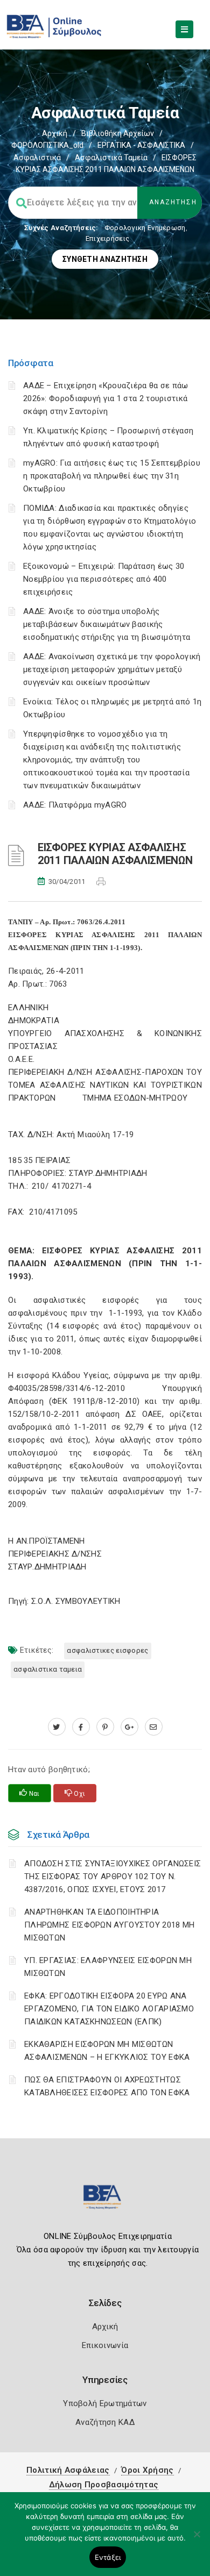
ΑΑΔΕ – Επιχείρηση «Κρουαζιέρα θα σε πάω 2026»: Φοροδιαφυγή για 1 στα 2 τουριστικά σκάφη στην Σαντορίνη (106, 398)
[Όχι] (197, 2539)
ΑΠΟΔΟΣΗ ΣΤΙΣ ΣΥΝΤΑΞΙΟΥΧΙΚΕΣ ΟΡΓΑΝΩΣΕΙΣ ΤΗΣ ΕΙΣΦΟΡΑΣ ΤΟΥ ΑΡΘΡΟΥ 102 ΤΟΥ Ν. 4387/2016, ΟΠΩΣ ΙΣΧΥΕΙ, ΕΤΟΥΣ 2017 (113, 1876)
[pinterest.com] (105, 1727)
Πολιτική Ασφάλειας (68, 2470)
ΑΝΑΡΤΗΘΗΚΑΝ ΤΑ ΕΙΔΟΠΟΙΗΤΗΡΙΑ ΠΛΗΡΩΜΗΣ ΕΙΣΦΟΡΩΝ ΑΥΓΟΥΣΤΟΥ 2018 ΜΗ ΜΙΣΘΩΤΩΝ (110, 1925)
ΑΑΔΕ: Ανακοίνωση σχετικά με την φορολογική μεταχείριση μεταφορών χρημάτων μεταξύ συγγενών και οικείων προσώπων (112, 669)
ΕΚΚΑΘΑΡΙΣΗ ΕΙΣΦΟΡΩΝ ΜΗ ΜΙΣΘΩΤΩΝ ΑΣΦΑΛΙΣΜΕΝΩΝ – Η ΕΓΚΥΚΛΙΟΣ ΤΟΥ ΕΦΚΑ (107, 2051)
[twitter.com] (57, 1727)
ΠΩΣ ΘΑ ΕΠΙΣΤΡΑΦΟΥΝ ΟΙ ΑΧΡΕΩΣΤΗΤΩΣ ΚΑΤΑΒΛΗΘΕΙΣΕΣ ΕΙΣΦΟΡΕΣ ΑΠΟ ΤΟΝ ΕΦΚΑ (107, 2086)
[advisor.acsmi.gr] (154, 1727)
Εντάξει (108, 2557)
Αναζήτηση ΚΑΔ (105, 2422)
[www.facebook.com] (81, 1727)
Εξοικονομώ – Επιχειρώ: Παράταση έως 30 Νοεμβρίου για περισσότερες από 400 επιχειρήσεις (104, 579)
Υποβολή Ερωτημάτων (105, 2403)
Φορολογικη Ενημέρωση (145, 228)
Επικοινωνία (105, 2345)
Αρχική (55, 133)
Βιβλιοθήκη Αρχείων (118, 133)
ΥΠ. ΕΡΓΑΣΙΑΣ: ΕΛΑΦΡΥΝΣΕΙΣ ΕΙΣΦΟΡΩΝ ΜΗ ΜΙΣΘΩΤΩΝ (108, 1967)
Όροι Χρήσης (147, 2470)
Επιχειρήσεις (108, 238)
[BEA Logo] (105, 2202)
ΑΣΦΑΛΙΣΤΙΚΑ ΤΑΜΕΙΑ (48, 1669)
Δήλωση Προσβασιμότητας (104, 2485)
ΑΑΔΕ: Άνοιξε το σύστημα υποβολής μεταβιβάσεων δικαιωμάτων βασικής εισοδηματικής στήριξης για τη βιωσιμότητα (107, 624)
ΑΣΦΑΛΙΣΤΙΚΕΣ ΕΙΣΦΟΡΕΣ (107, 1650)
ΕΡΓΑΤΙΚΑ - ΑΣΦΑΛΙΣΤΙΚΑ (141, 145)
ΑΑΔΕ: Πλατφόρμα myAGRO (75, 805)
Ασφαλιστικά (37, 158)
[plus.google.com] (129, 1727)
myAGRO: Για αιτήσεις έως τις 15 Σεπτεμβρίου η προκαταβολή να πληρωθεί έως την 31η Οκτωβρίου (112, 476)
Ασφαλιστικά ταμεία (111, 158)
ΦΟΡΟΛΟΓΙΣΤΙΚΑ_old (47, 145)
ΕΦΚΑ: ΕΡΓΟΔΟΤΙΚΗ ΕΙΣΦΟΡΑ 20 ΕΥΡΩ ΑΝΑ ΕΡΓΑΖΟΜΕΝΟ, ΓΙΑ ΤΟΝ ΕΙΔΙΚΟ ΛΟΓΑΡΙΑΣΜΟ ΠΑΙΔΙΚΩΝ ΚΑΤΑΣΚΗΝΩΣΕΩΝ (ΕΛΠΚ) (109, 2009)
